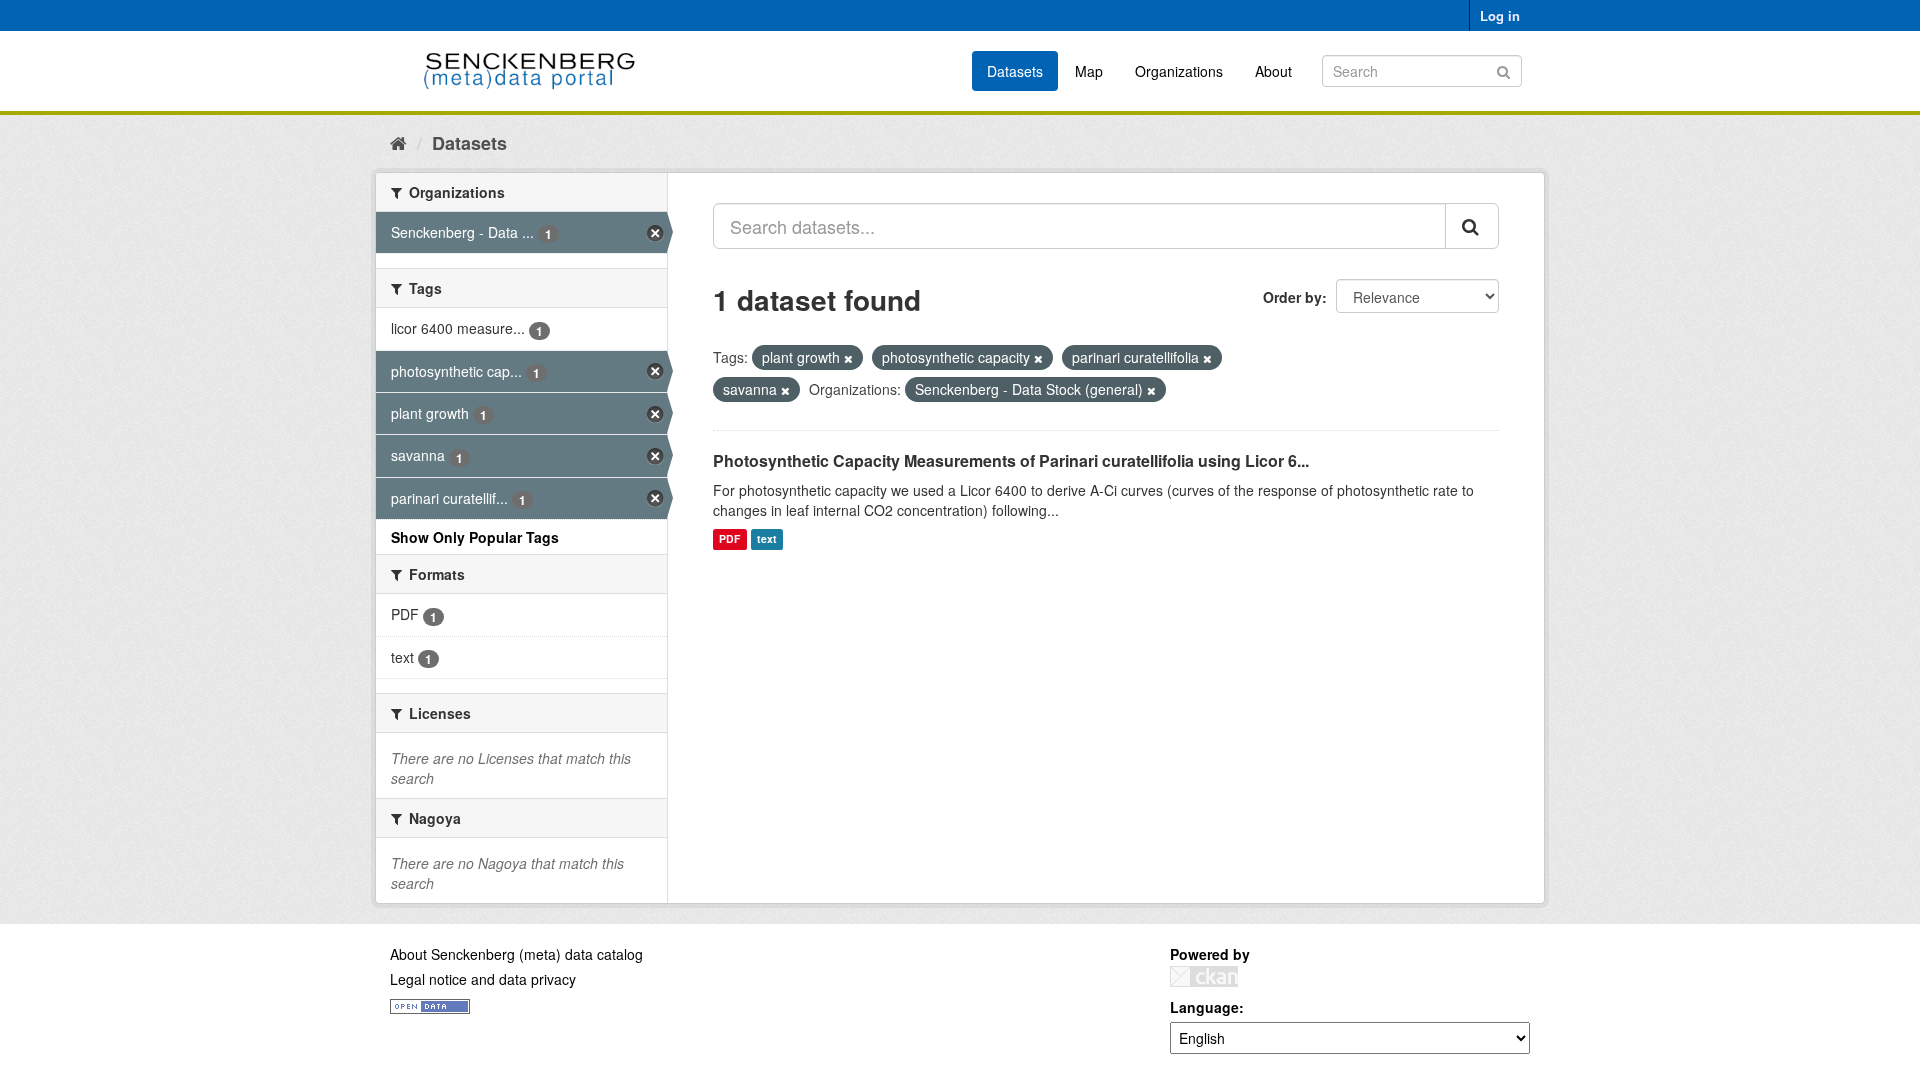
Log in (1500, 15)
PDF (729, 539)
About (1273, 71)
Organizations (1179, 71)
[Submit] (1503, 69)
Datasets (1015, 71)
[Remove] (848, 358)
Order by (1292, 297)
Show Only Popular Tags (475, 537)
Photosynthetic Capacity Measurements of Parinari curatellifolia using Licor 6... (1011, 460)
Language (1204, 1007)
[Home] (398, 142)
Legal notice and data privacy (483, 979)
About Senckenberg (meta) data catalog (516, 954)
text (767, 539)
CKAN (1204, 976)
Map (1089, 71)
